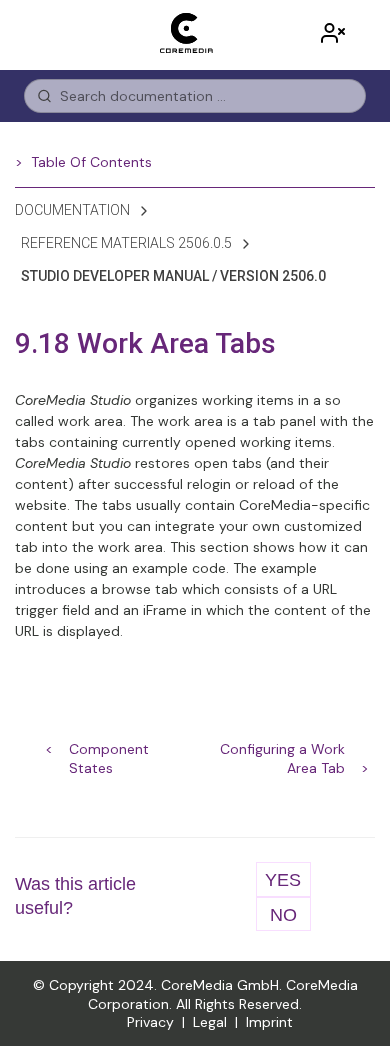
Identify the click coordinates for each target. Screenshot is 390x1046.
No (283, 915)
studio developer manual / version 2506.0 (173, 276)
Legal (210, 1022)
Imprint (269, 1022)
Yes (283, 880)
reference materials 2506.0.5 (126, 243)
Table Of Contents (91, 162)
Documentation (72, 210)
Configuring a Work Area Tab (282, 751)
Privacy (150, 1022)
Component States (109, 751)
